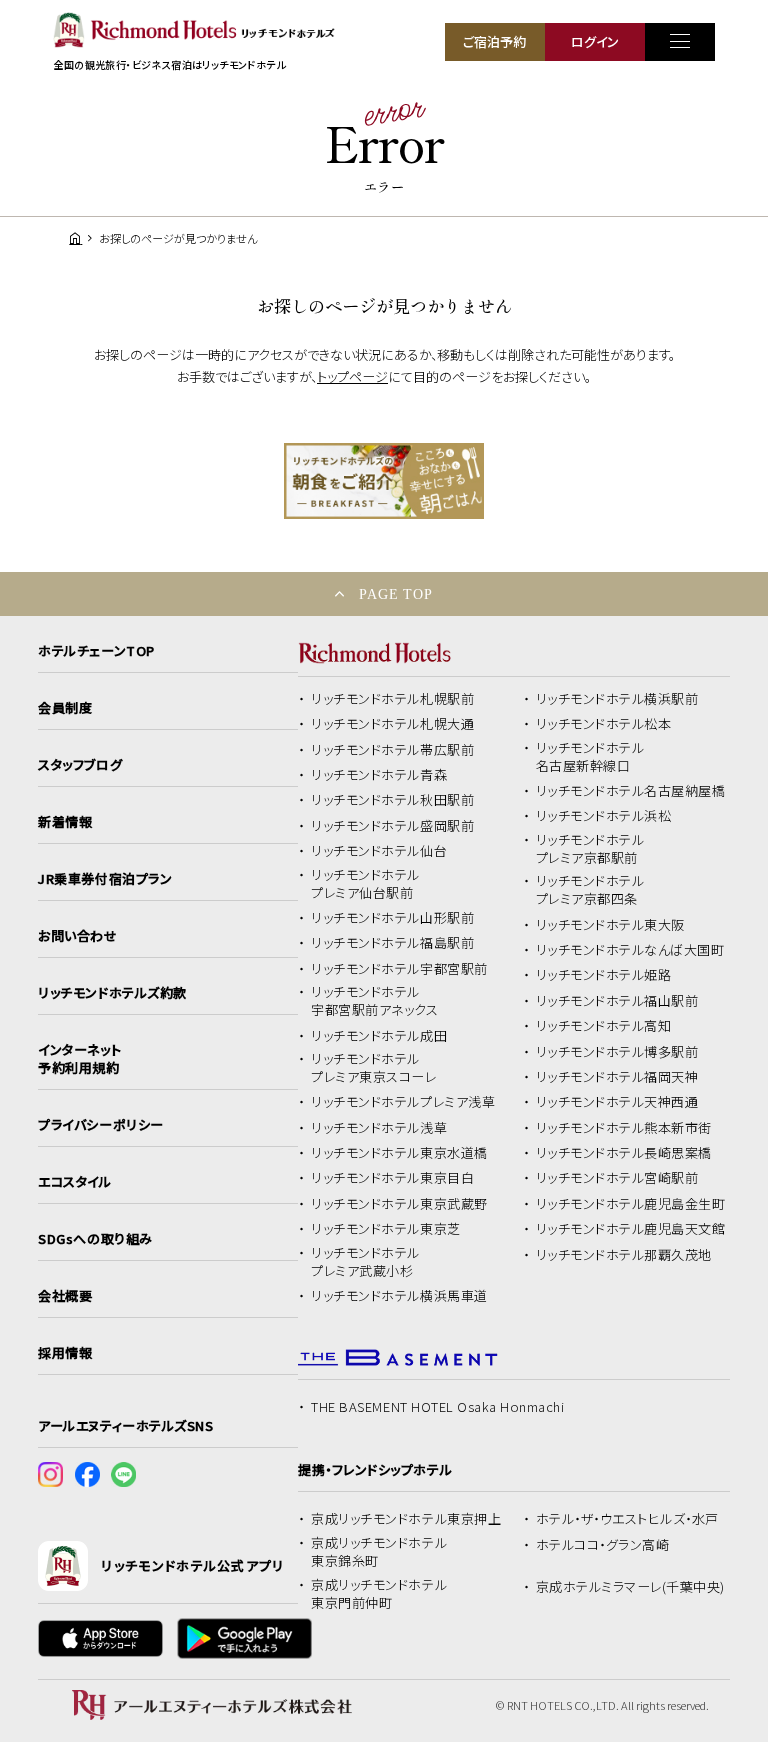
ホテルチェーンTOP (96, 651)
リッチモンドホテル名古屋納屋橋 (631, 791)
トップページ (352, 376)
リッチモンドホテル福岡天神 (617, 1077)
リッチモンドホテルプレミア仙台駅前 (365, 884)
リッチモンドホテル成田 (379, 1036)
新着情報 (65, 822)
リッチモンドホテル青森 (379, 775)
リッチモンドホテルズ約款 (112, 993)
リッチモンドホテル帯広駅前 (392, 750)
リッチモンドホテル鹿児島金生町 (631, 1204)
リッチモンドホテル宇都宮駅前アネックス (374, 1001)
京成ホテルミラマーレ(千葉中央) (630, 1587)
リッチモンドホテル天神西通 (617, 1102)
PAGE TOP (396, 594)
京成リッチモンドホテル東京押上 (406, 1519)
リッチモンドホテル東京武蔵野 (399, 1204)
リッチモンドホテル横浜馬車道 (399, 1296)
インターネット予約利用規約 (79, 1059)
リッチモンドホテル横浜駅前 (617, 699)
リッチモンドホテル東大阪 (610, 925)
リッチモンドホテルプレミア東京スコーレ (373, 1068)
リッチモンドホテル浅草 (379, 1128)
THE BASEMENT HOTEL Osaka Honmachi (437, 1407)
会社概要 (65, 1296)
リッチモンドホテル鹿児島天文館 (631, 1229)
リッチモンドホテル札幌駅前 (392, 699)
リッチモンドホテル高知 (604, 1026)
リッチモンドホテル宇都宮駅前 (399, 969)
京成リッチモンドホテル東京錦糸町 (379, 1552)
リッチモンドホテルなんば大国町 (630, 950)
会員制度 (65, 708)
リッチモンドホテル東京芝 (385, 1229)
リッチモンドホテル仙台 (379, 851)
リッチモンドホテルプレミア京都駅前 (590, 849)
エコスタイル (74, 1182)
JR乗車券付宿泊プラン (105, 879)
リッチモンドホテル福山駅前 (617, 1001)
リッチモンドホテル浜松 (604, 816)
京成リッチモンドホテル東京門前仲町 (379, 1594)
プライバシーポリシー (100, 1125)
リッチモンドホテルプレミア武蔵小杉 (365, 1262)
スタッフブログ (80, 765)
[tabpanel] (384, 481)
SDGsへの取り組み (95, 1239)
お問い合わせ (77, 936)
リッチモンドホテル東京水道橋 (399, 1153)
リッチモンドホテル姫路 (604, 975)
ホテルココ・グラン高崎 (603, 1545)
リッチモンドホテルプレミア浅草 (403, 1102)
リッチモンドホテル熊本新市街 (624, 1128)
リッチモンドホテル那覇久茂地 (624, 1255)
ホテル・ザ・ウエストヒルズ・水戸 (627, 1519)
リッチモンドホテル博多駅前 (617, 1052)
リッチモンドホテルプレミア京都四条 (590, 890)
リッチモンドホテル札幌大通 (392, 724)
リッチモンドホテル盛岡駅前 (392, 826)
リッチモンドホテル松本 (604, 724)
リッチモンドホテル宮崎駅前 (617, 1178)
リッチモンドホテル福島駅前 (392, 943)
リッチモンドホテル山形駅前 (392, 918)
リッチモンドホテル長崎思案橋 (624, 1153)
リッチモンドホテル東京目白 (392, 1178)
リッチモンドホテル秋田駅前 (392, 800)
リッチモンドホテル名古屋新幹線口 (590, 757)
